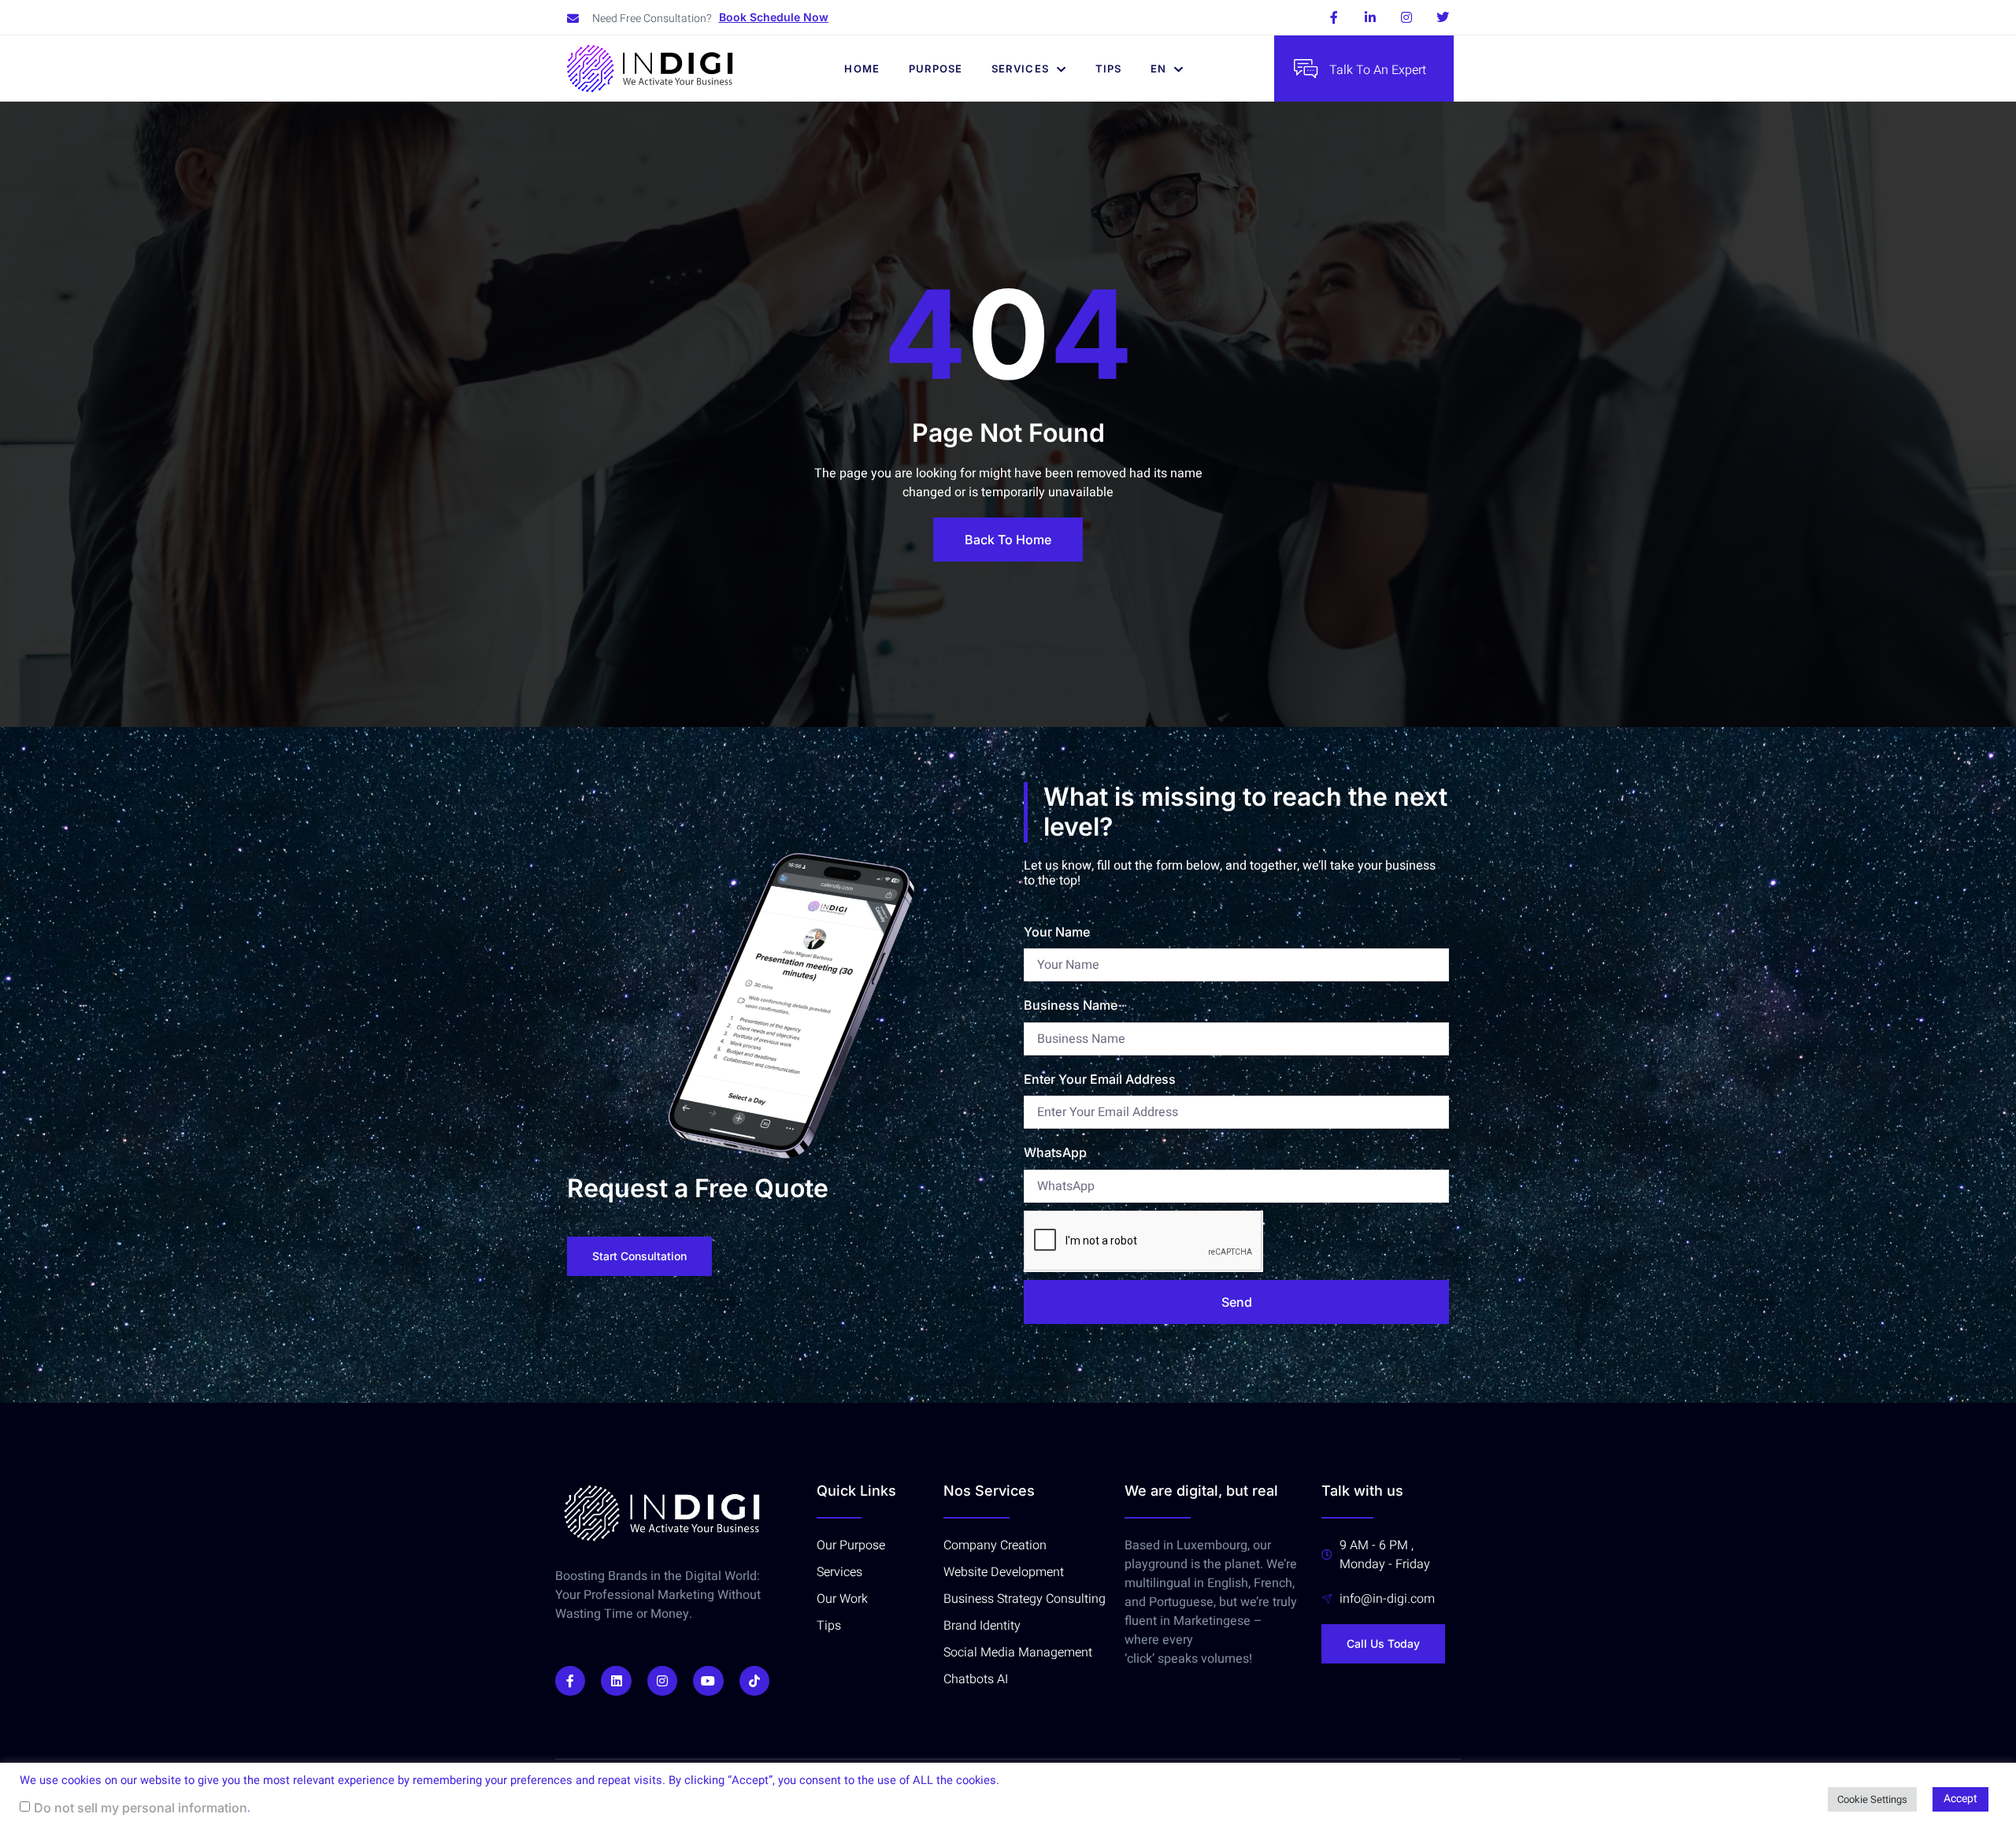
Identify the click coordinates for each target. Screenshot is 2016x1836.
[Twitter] (1443, 17)
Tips (1109, 69)
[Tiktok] (754, 1681)
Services (1020, 69)
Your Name (1057, 932)
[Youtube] (708, 1681)
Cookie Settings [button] (1872, 1799)
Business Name (1071, 1005)
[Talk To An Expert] (1306, 69)
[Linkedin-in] (1370, 17)
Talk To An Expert (1378, 70)
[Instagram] (1406, 17)
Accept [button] (1960, 1799)
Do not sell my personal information (141, 1808)
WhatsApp (1055, 1152)
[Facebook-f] (1334, 17)
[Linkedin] (616, 1681)
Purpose (936, 69)
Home (862, 69)
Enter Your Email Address (1100, 1079)
